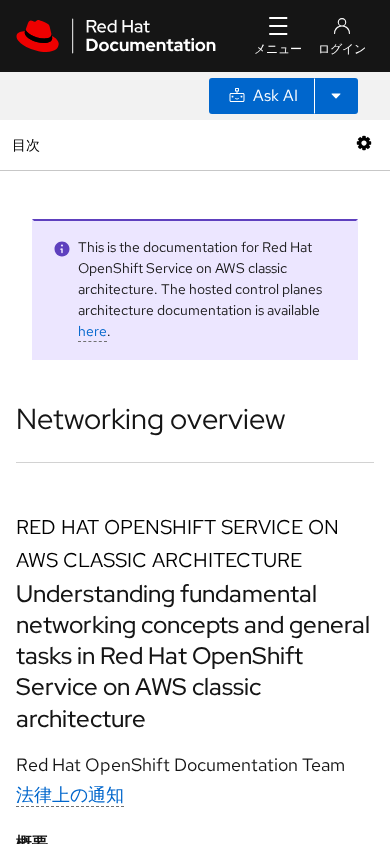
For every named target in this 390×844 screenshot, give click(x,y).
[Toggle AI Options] (336, 96)
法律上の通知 (70, 794)
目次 (28, 144)
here (92, 331)
